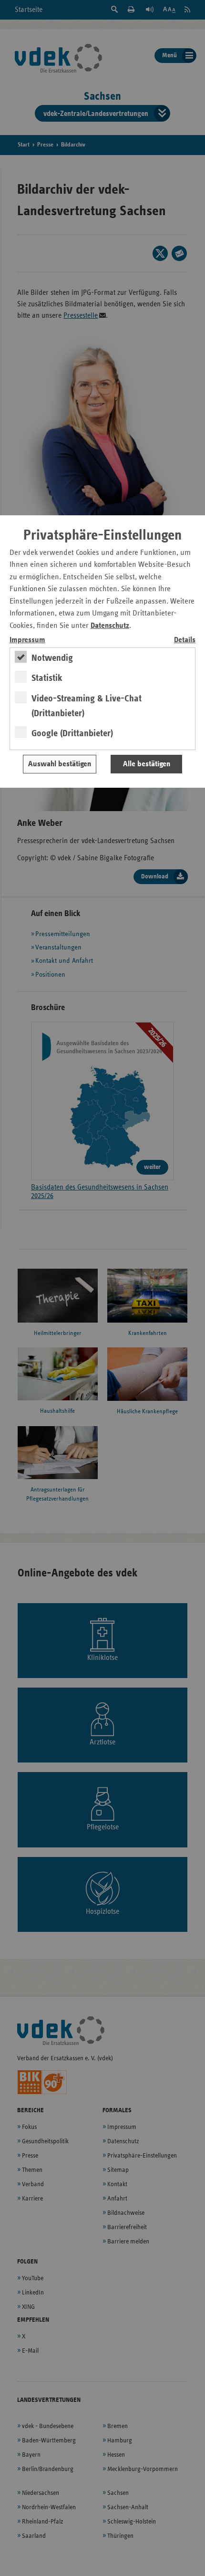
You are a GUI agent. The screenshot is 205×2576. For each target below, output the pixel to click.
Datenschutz (110, 626)
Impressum (27, 640)
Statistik (47, 678)
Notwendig (52, 658)
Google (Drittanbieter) (72, 733)
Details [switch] (185, 640)
